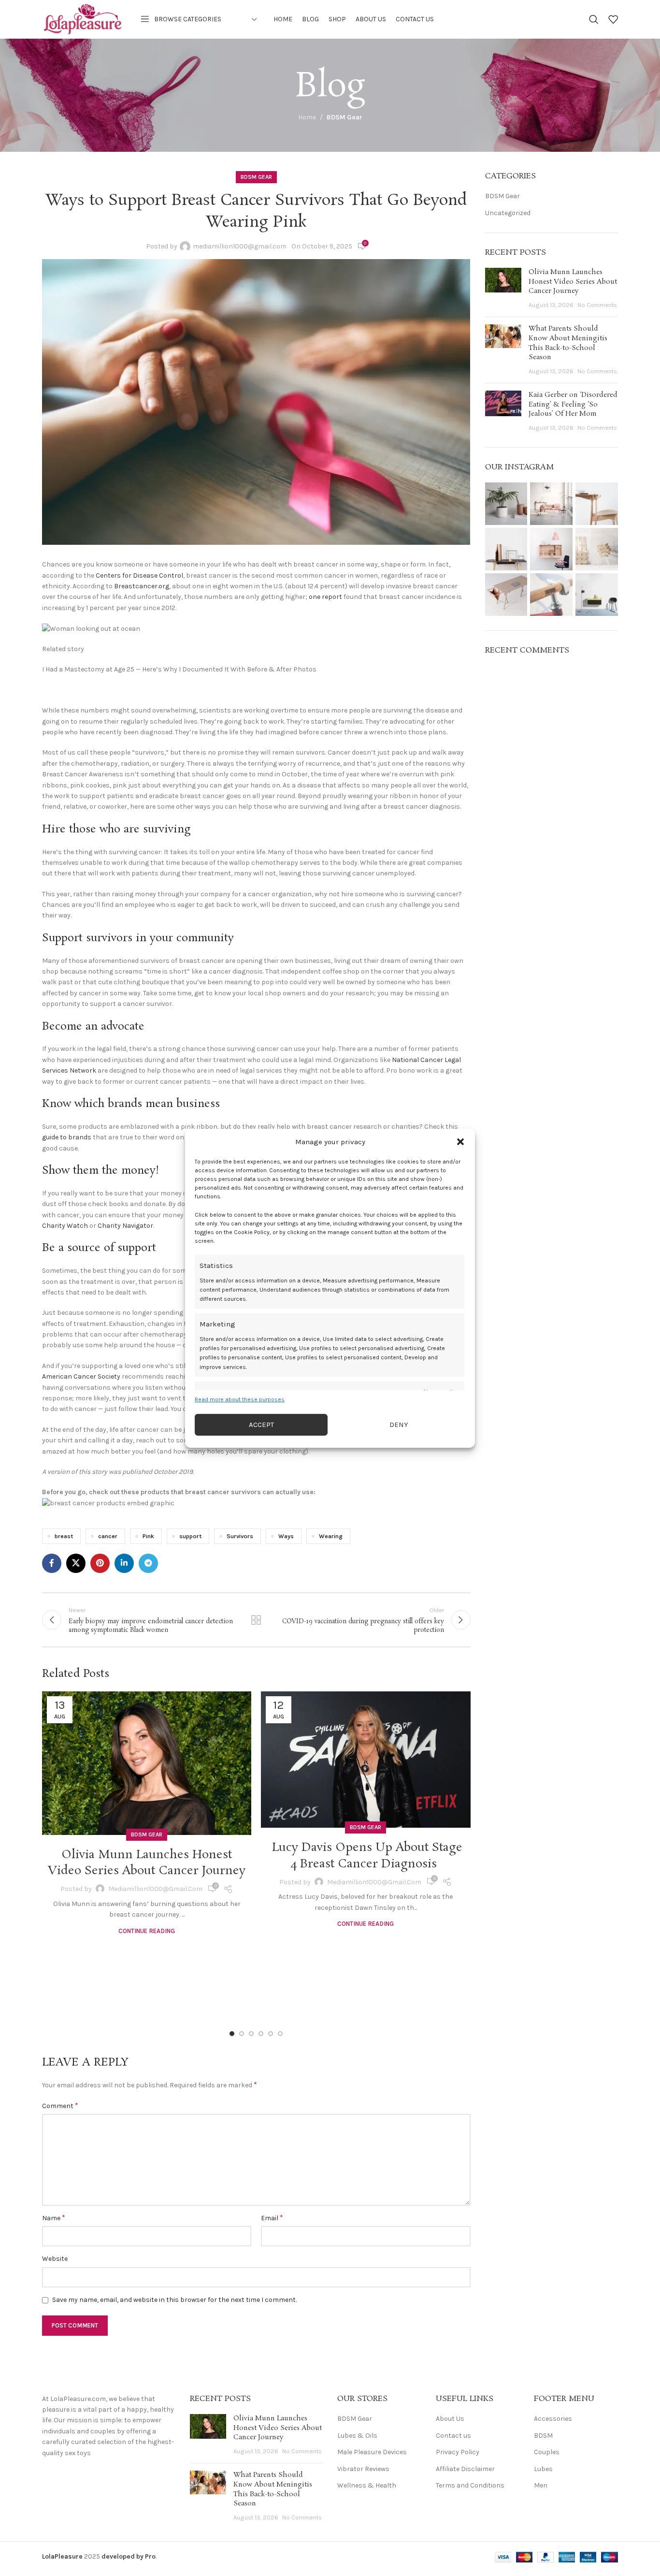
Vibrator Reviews (363, 2469)
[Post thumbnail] (503, 289)
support (190, 1536)
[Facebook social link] (52, 1563)
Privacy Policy (458, 2452)
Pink (148, 1536)
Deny (399, 1425)
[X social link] (76, 1563)
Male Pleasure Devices (372, 2452)
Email (272, 2218)
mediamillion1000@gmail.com (240, 246)
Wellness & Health (367, 2485)
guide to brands (67, 1137)
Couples (547, 2452)
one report (325, 597)
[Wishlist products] (613, 19)
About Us (450, 2419)
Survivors (240, 1536)
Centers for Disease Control (139, 575)
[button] (460, 1141)
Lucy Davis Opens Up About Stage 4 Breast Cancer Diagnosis (366, 1856)
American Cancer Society (81, 1376)
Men (541, 2485)
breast (64, 1536)
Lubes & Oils (357, 2436)
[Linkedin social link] (124, 1563)
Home (307, 117)
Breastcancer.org (142, 586)
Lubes (543, 2469)
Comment (60, 2105)
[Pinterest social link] (100, 1563)
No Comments (597, 305)
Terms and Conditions (470, 2485)
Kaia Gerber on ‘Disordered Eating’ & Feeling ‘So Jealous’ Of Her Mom (573, 404)
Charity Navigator (125, 1226)
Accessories (553, 2419)
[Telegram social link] (148, 1563)
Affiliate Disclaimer (465, 2469)
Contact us (453, 2436)
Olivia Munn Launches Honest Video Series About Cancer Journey (147, 1863)
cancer (108, 1536)
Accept (261, 1425)
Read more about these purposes (240, 1399)
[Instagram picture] (506, 504)
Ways (286, 1536)
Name (54, 2218)
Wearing (331, 1536)
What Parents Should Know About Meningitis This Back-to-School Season (568, 343)
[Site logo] (83, 19)
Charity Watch (65, 1226)
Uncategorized (508, 213)
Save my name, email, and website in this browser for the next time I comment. (174, 2300)
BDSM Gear (344, 117)
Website (55, 2259)
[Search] (594, 19)
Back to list (256, 1620)
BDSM (543, 2436)
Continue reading (147, 1931)
